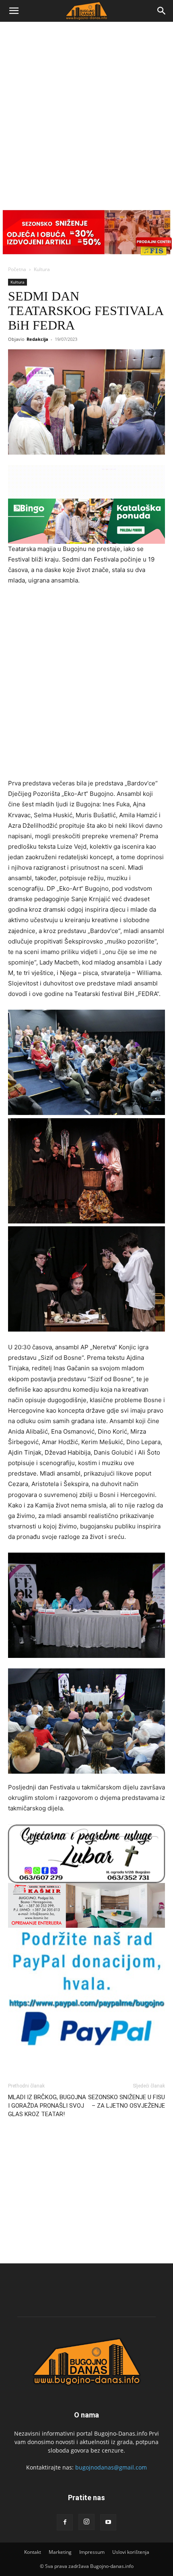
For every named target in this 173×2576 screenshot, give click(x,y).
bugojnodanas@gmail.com (111, 2467)
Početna (17, 269)
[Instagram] (86, 2522)
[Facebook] (65, 2522)
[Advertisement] (86, 113)
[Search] (162, 11)
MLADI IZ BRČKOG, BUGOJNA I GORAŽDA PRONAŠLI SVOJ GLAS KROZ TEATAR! (47, 2106)
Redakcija (37, 339)
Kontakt (33, 2552)
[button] (14, 11)
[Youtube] (108, 2522)
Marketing (60, 2552)
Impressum (92, 2552)
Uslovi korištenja (131, 2552)
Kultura (42, 269)
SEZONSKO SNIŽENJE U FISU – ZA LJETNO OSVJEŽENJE (127, 2101)
